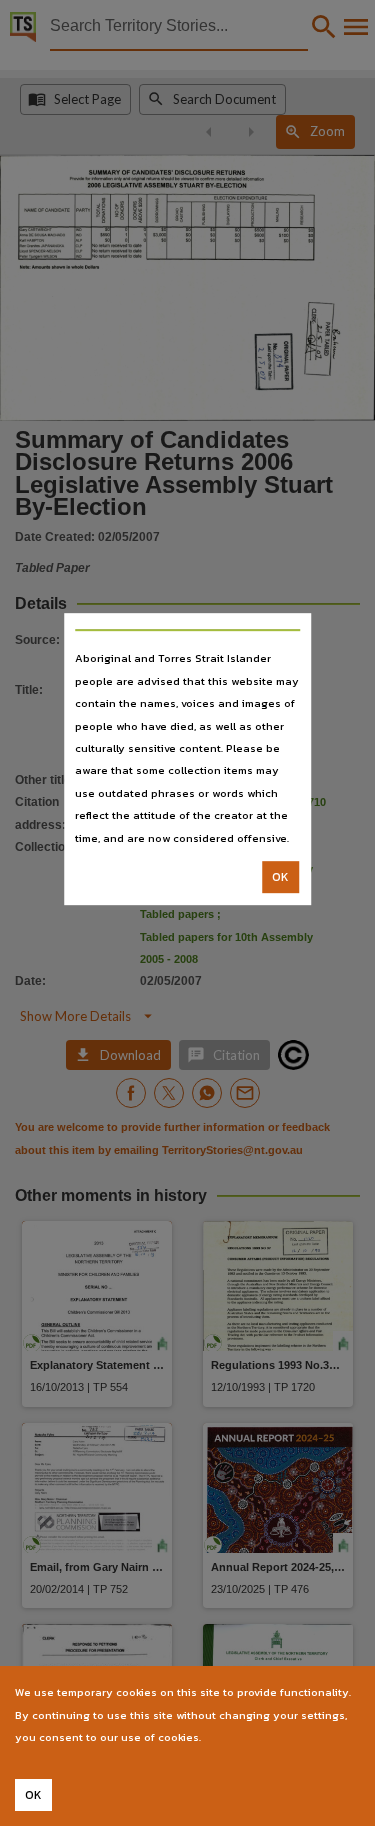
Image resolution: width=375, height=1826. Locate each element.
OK (280, 877)
